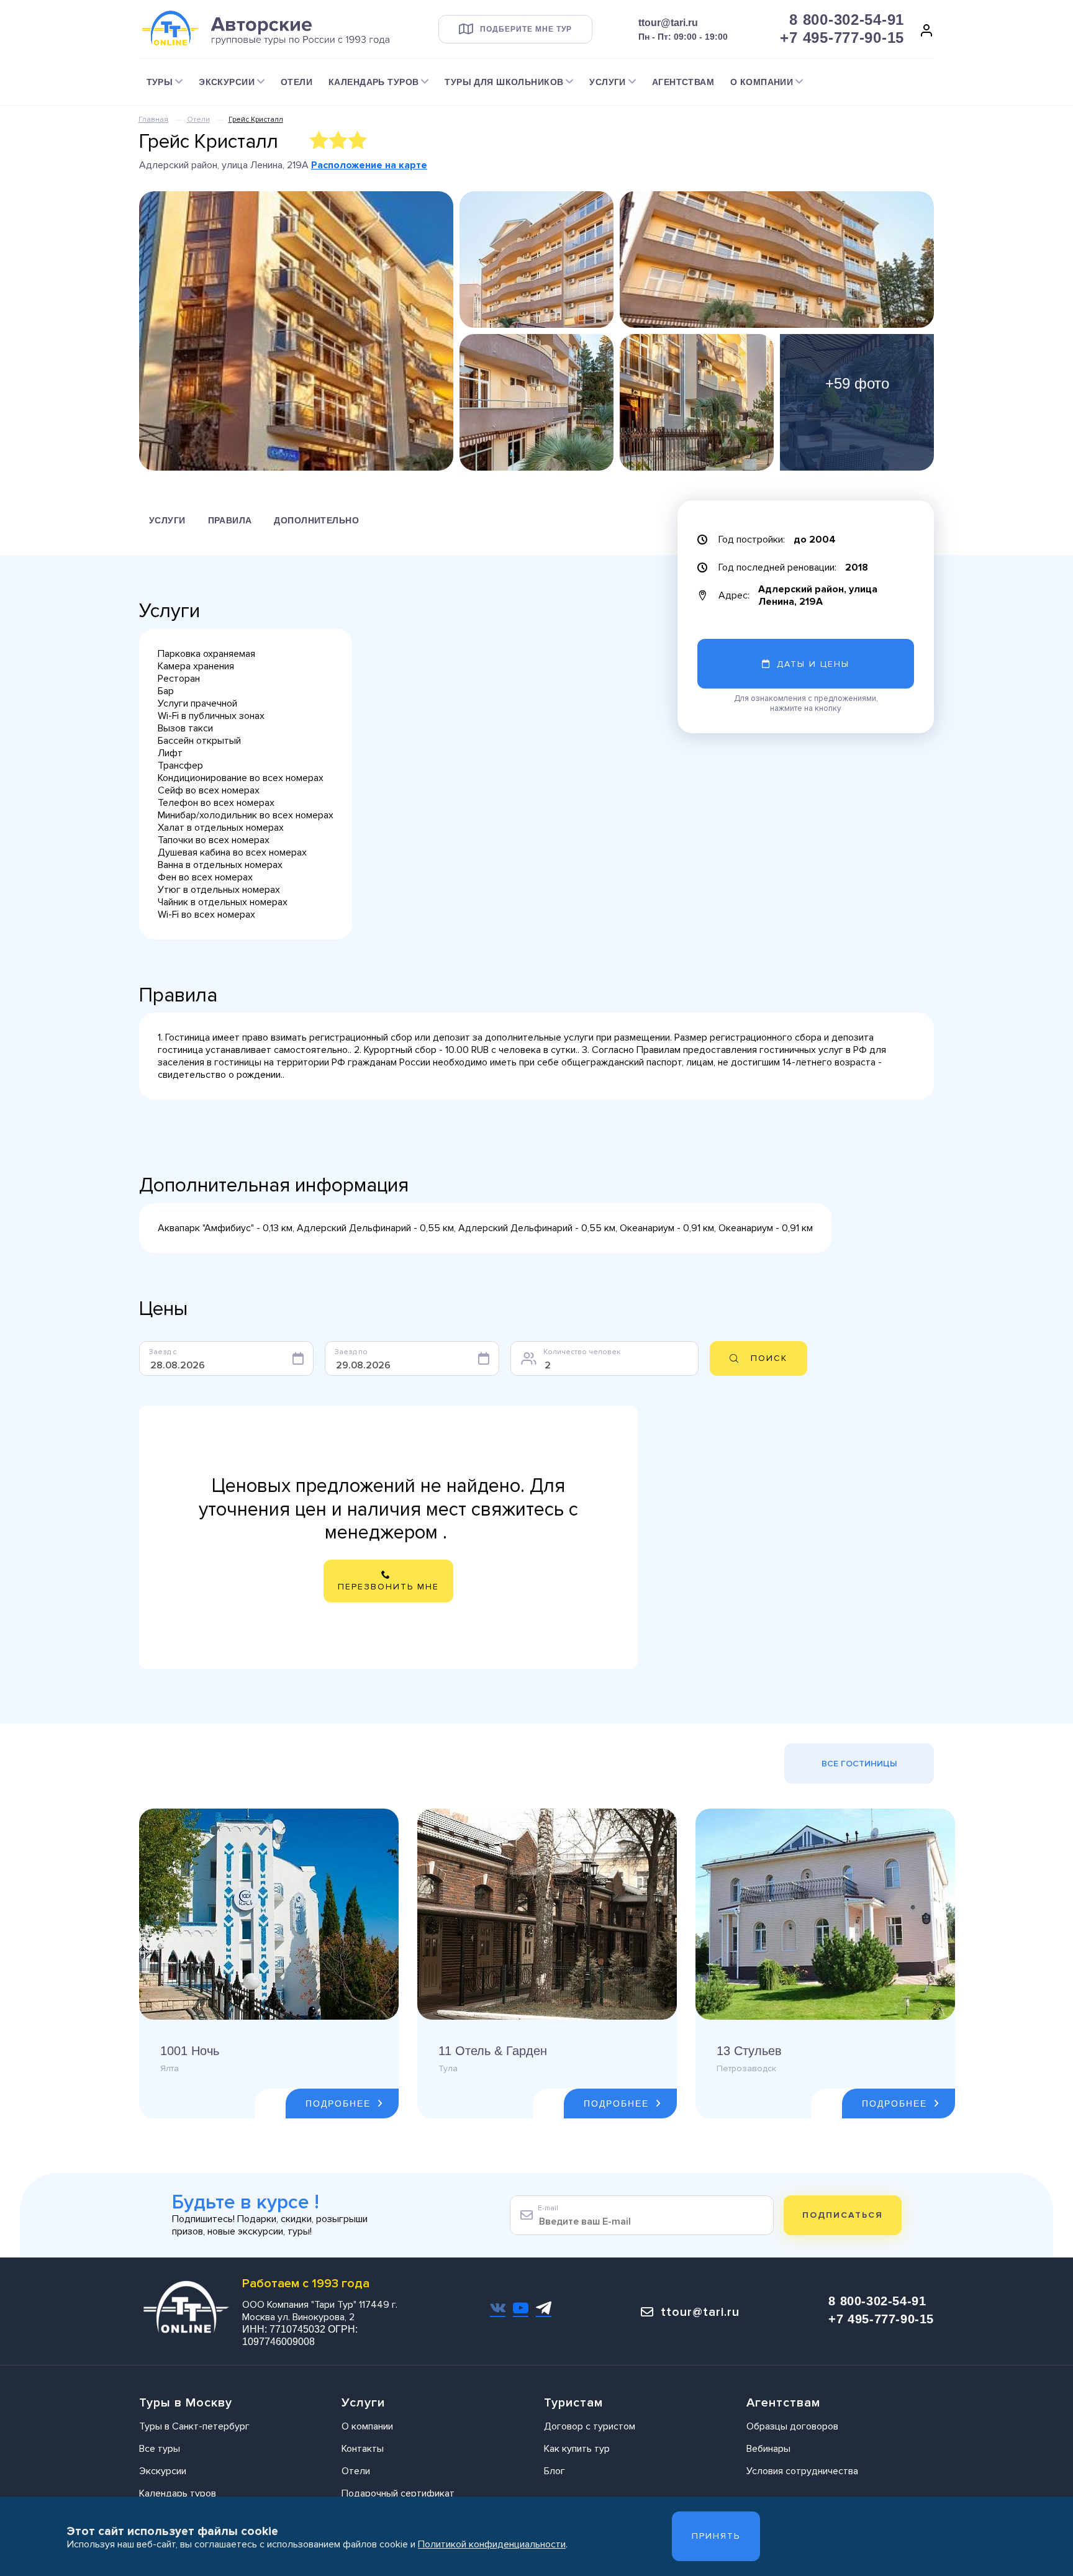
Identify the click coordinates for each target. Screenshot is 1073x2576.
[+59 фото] (857, 402)
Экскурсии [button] (227, 82)
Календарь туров (178, 2493)
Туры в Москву (186, 2403)
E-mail (548, 2208)
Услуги (167, 520)
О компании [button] (762, 82)
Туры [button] (160, 82)
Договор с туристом (590, 2426)
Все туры (160, 2449)
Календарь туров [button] (374, 82)
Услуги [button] (608, 82)
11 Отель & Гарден (493, 2051)
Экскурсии (163, 2471)
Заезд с (163, 1352)
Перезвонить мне (388, 1587)
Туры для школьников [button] (504, 82)
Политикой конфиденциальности (492, 2544)
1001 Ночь (190, 2051)
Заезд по (351, 1352)
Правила (230, 520)
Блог (555, 2471)
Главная (153, 120)
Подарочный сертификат (398, 2493)
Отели (297, 82)
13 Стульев (749, 2051)
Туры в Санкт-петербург (194, 2426)
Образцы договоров (792, 2426)
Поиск (769, 1358)
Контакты (363, 2449)
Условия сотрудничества (802, 2471)
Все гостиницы (859, 1764)
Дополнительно (316, 520)
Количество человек (582, 1352)
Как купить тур (577, 2449)
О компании (367, 2426)
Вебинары (768, 2449)
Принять (716, 2536)
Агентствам (683, 82)
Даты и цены (813, 664)
